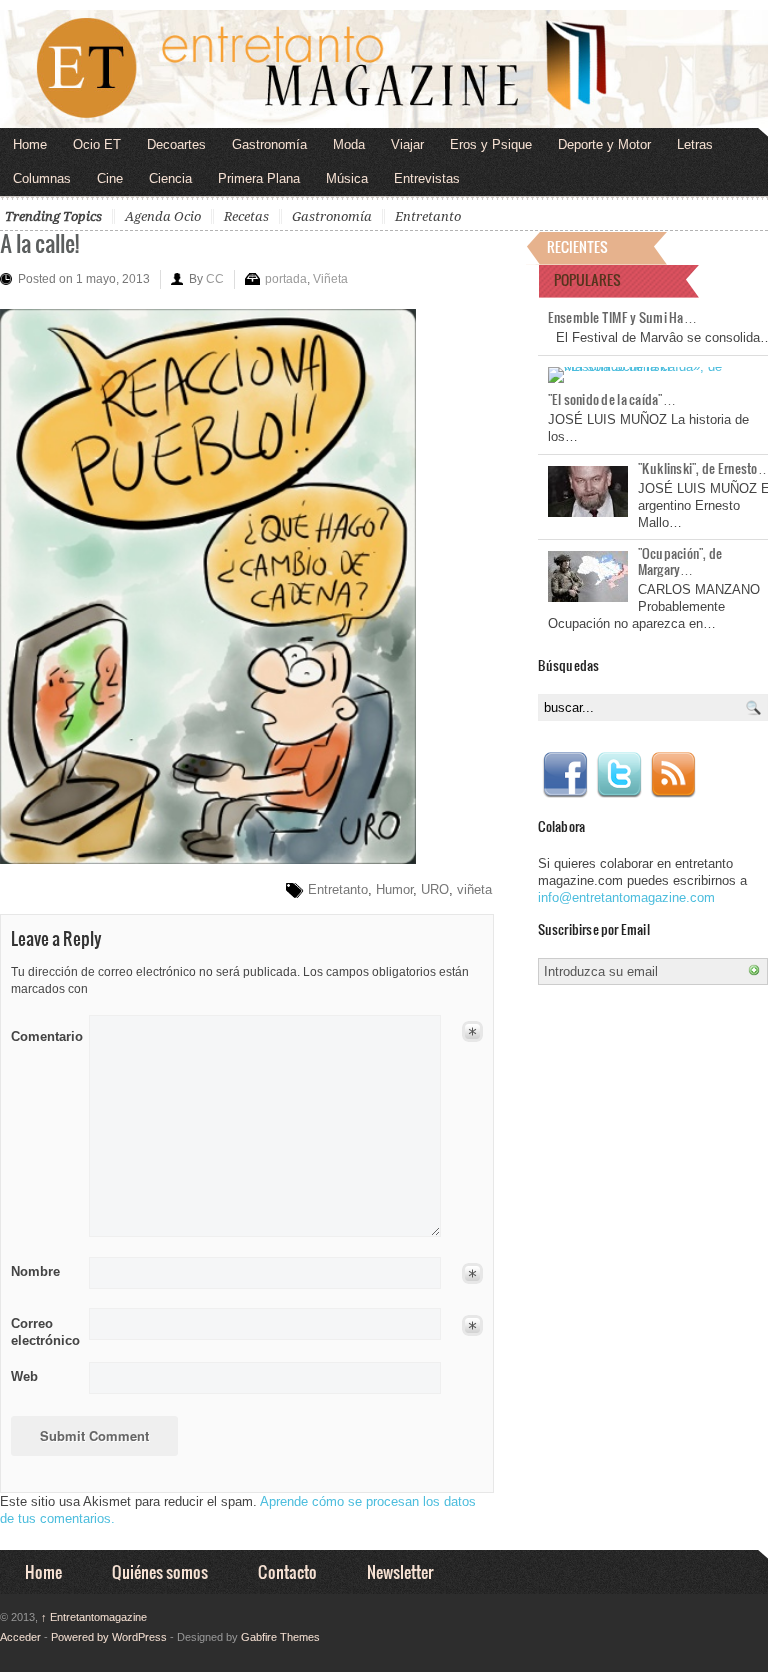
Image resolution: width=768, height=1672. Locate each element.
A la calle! (39, 242)
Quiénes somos (160, 1571)
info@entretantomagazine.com (626, 897)
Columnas (42, 178)
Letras (695, 144)
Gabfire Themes (280, 1637)
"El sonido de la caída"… (612, 399)
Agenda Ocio (163, 216)
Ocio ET (97, 144)
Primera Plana (259, 178)
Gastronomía (269, 144)
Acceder (20, 1637)
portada (286, 279)
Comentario (43, 1033)
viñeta (474, 889)
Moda (349, 144)
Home (30, 144)
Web (24, 1376)
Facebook (565, 775)
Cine (110, 178)
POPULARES (587, 279)
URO (435, 889)
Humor (394, 889)
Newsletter (400, 1571)
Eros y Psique (491, 144)
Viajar (407, 144)
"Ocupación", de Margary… (680, 561)
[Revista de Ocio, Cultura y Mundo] (384, 69)
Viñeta (330, 279)
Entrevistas (427, 178)
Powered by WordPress (109, 1637)
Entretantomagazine (94, 1617)
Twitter (619, 775)
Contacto (287, 1571)
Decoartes (176, 144)
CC (215, 279)
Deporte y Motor (604, 144)
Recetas (246, 216)
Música (347, 178)
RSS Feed (673, 775)
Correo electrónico (43, 1332)
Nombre (35, 1271)
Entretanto (428, 216)
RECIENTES (577, 246)
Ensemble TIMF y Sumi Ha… (622, 317)
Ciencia (170, 178)
